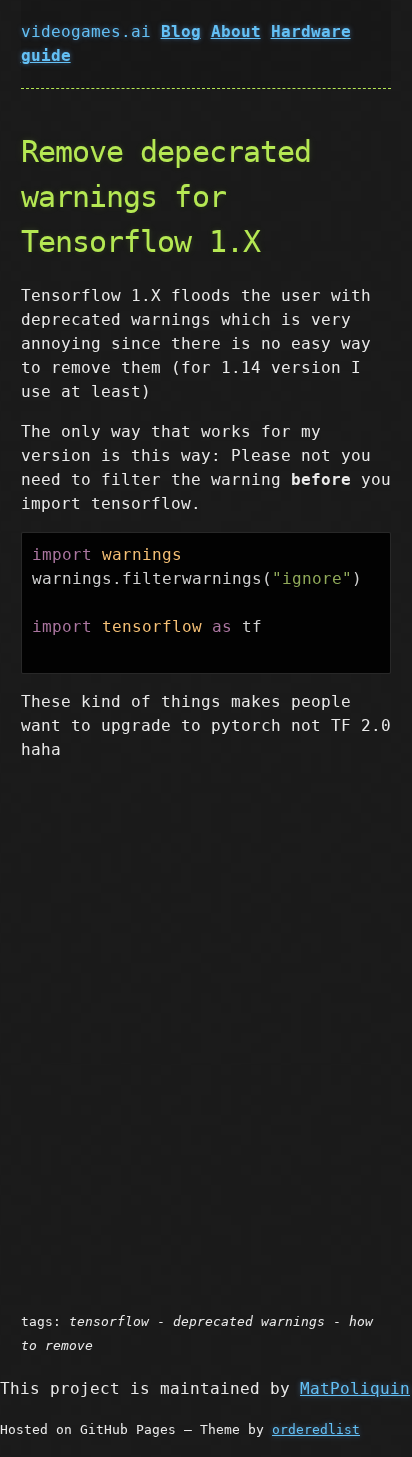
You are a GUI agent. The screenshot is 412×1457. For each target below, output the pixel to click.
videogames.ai (91, 31)
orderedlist (316, 1429)
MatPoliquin (355, 1388)
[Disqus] (206, 1028)
